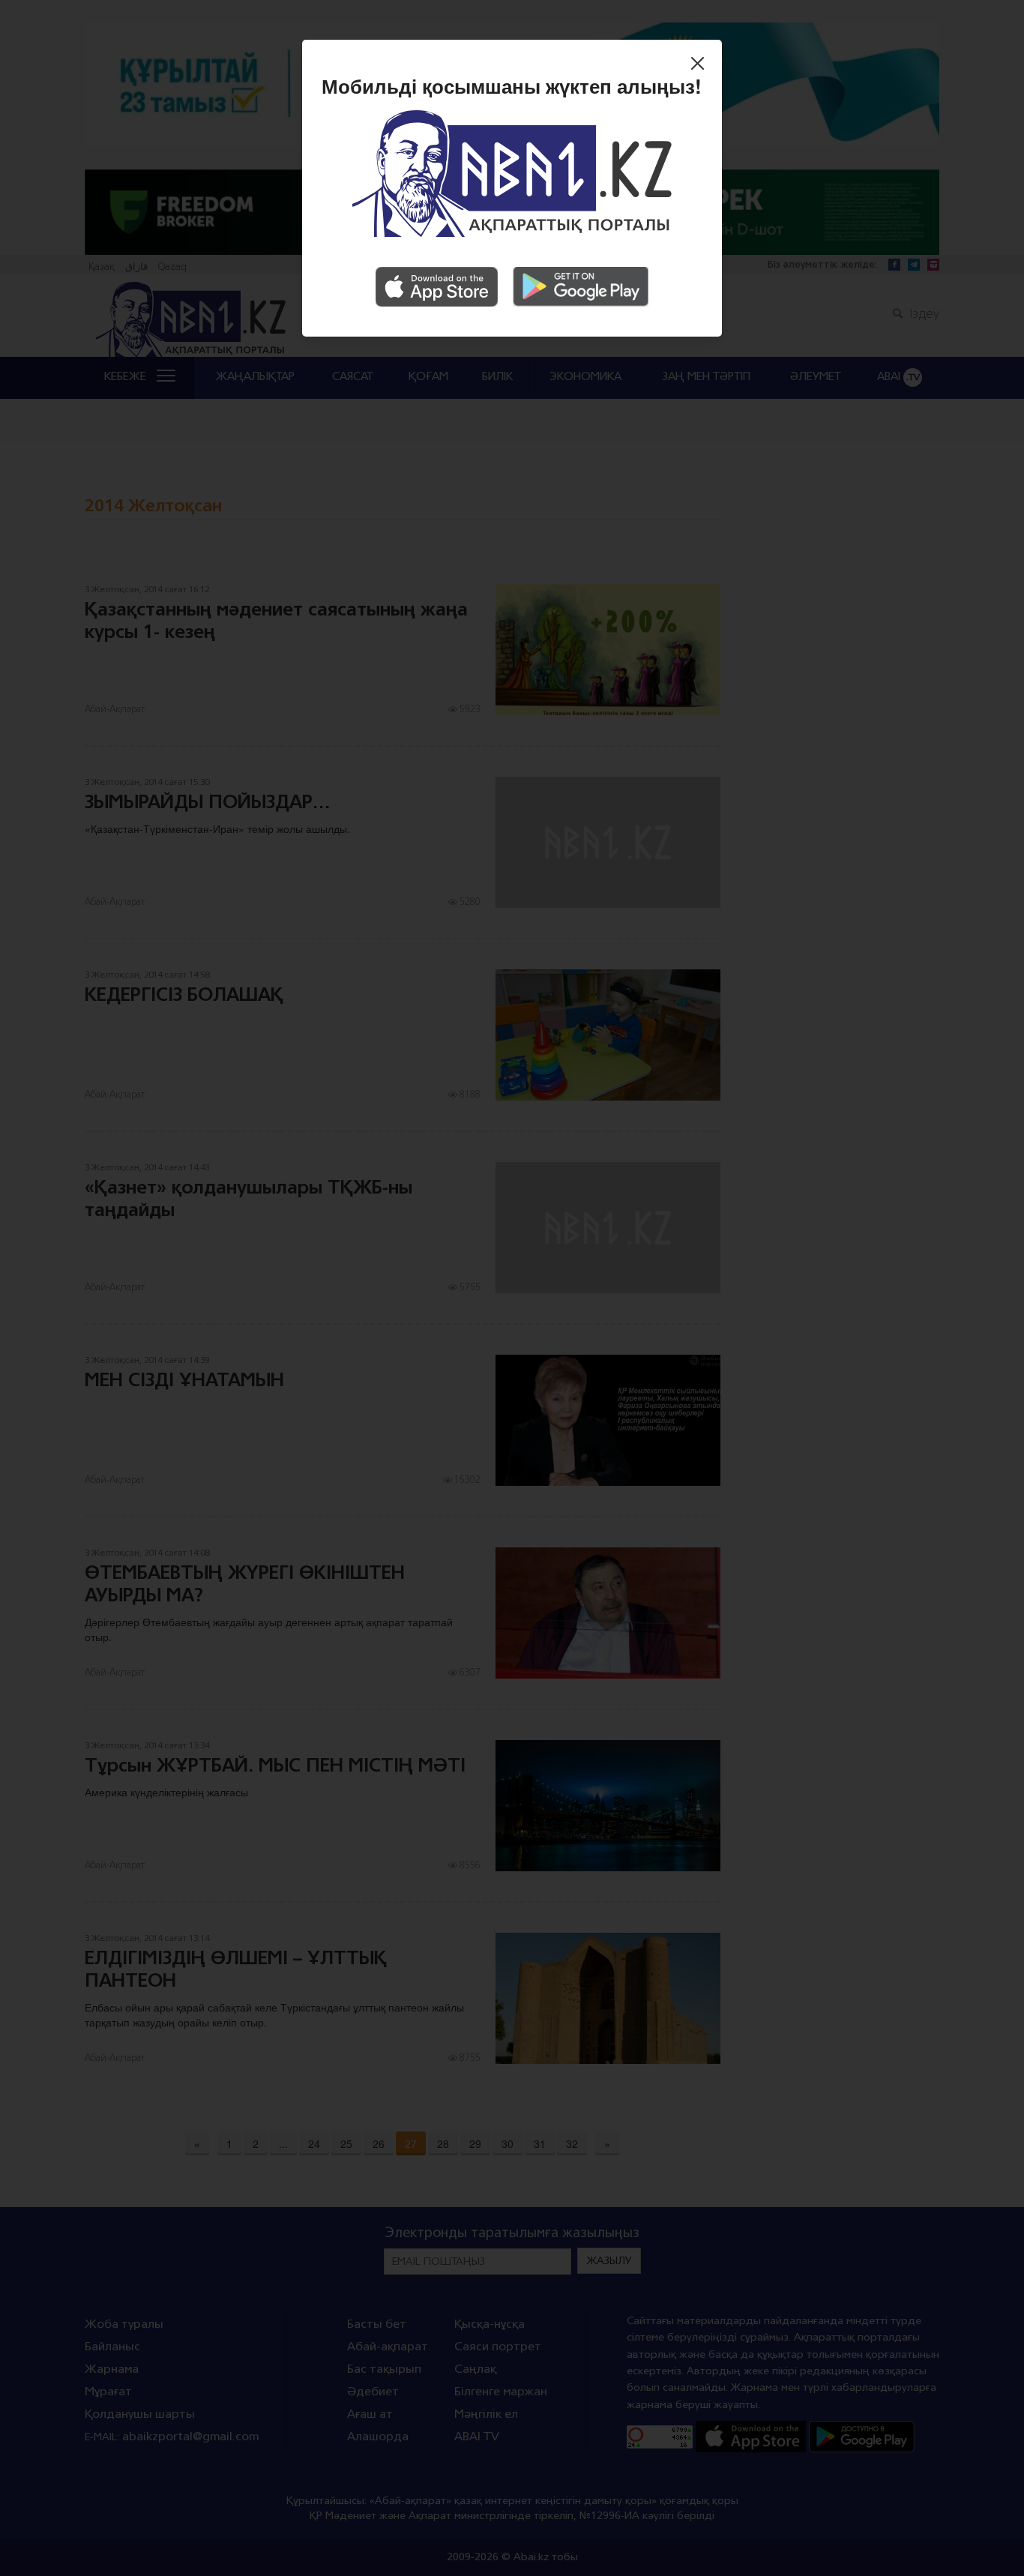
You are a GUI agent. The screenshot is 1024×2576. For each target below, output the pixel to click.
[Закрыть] (701, 65)
